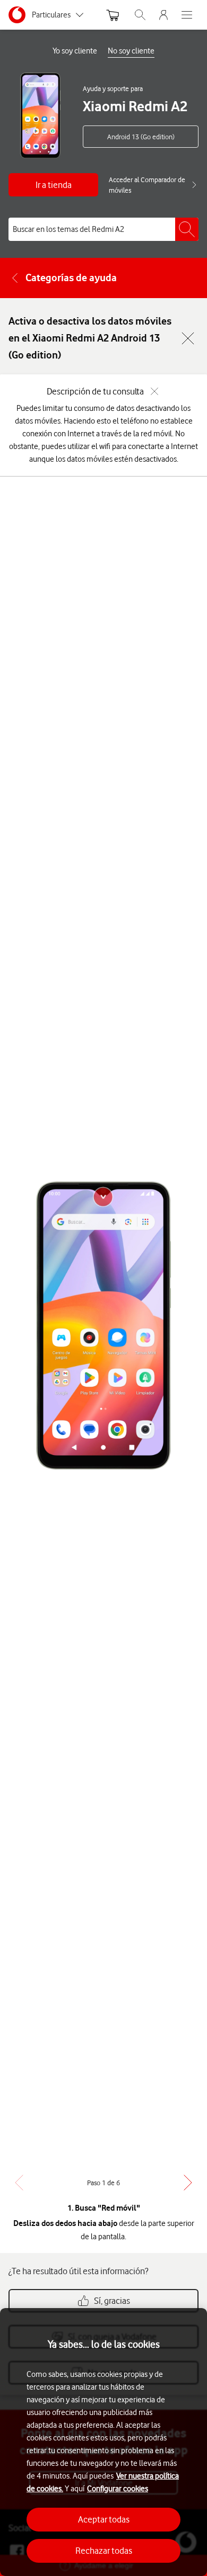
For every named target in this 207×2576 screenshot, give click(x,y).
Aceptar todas (104, 2519)
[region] (103, 2442)
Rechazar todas (104, 2551)
